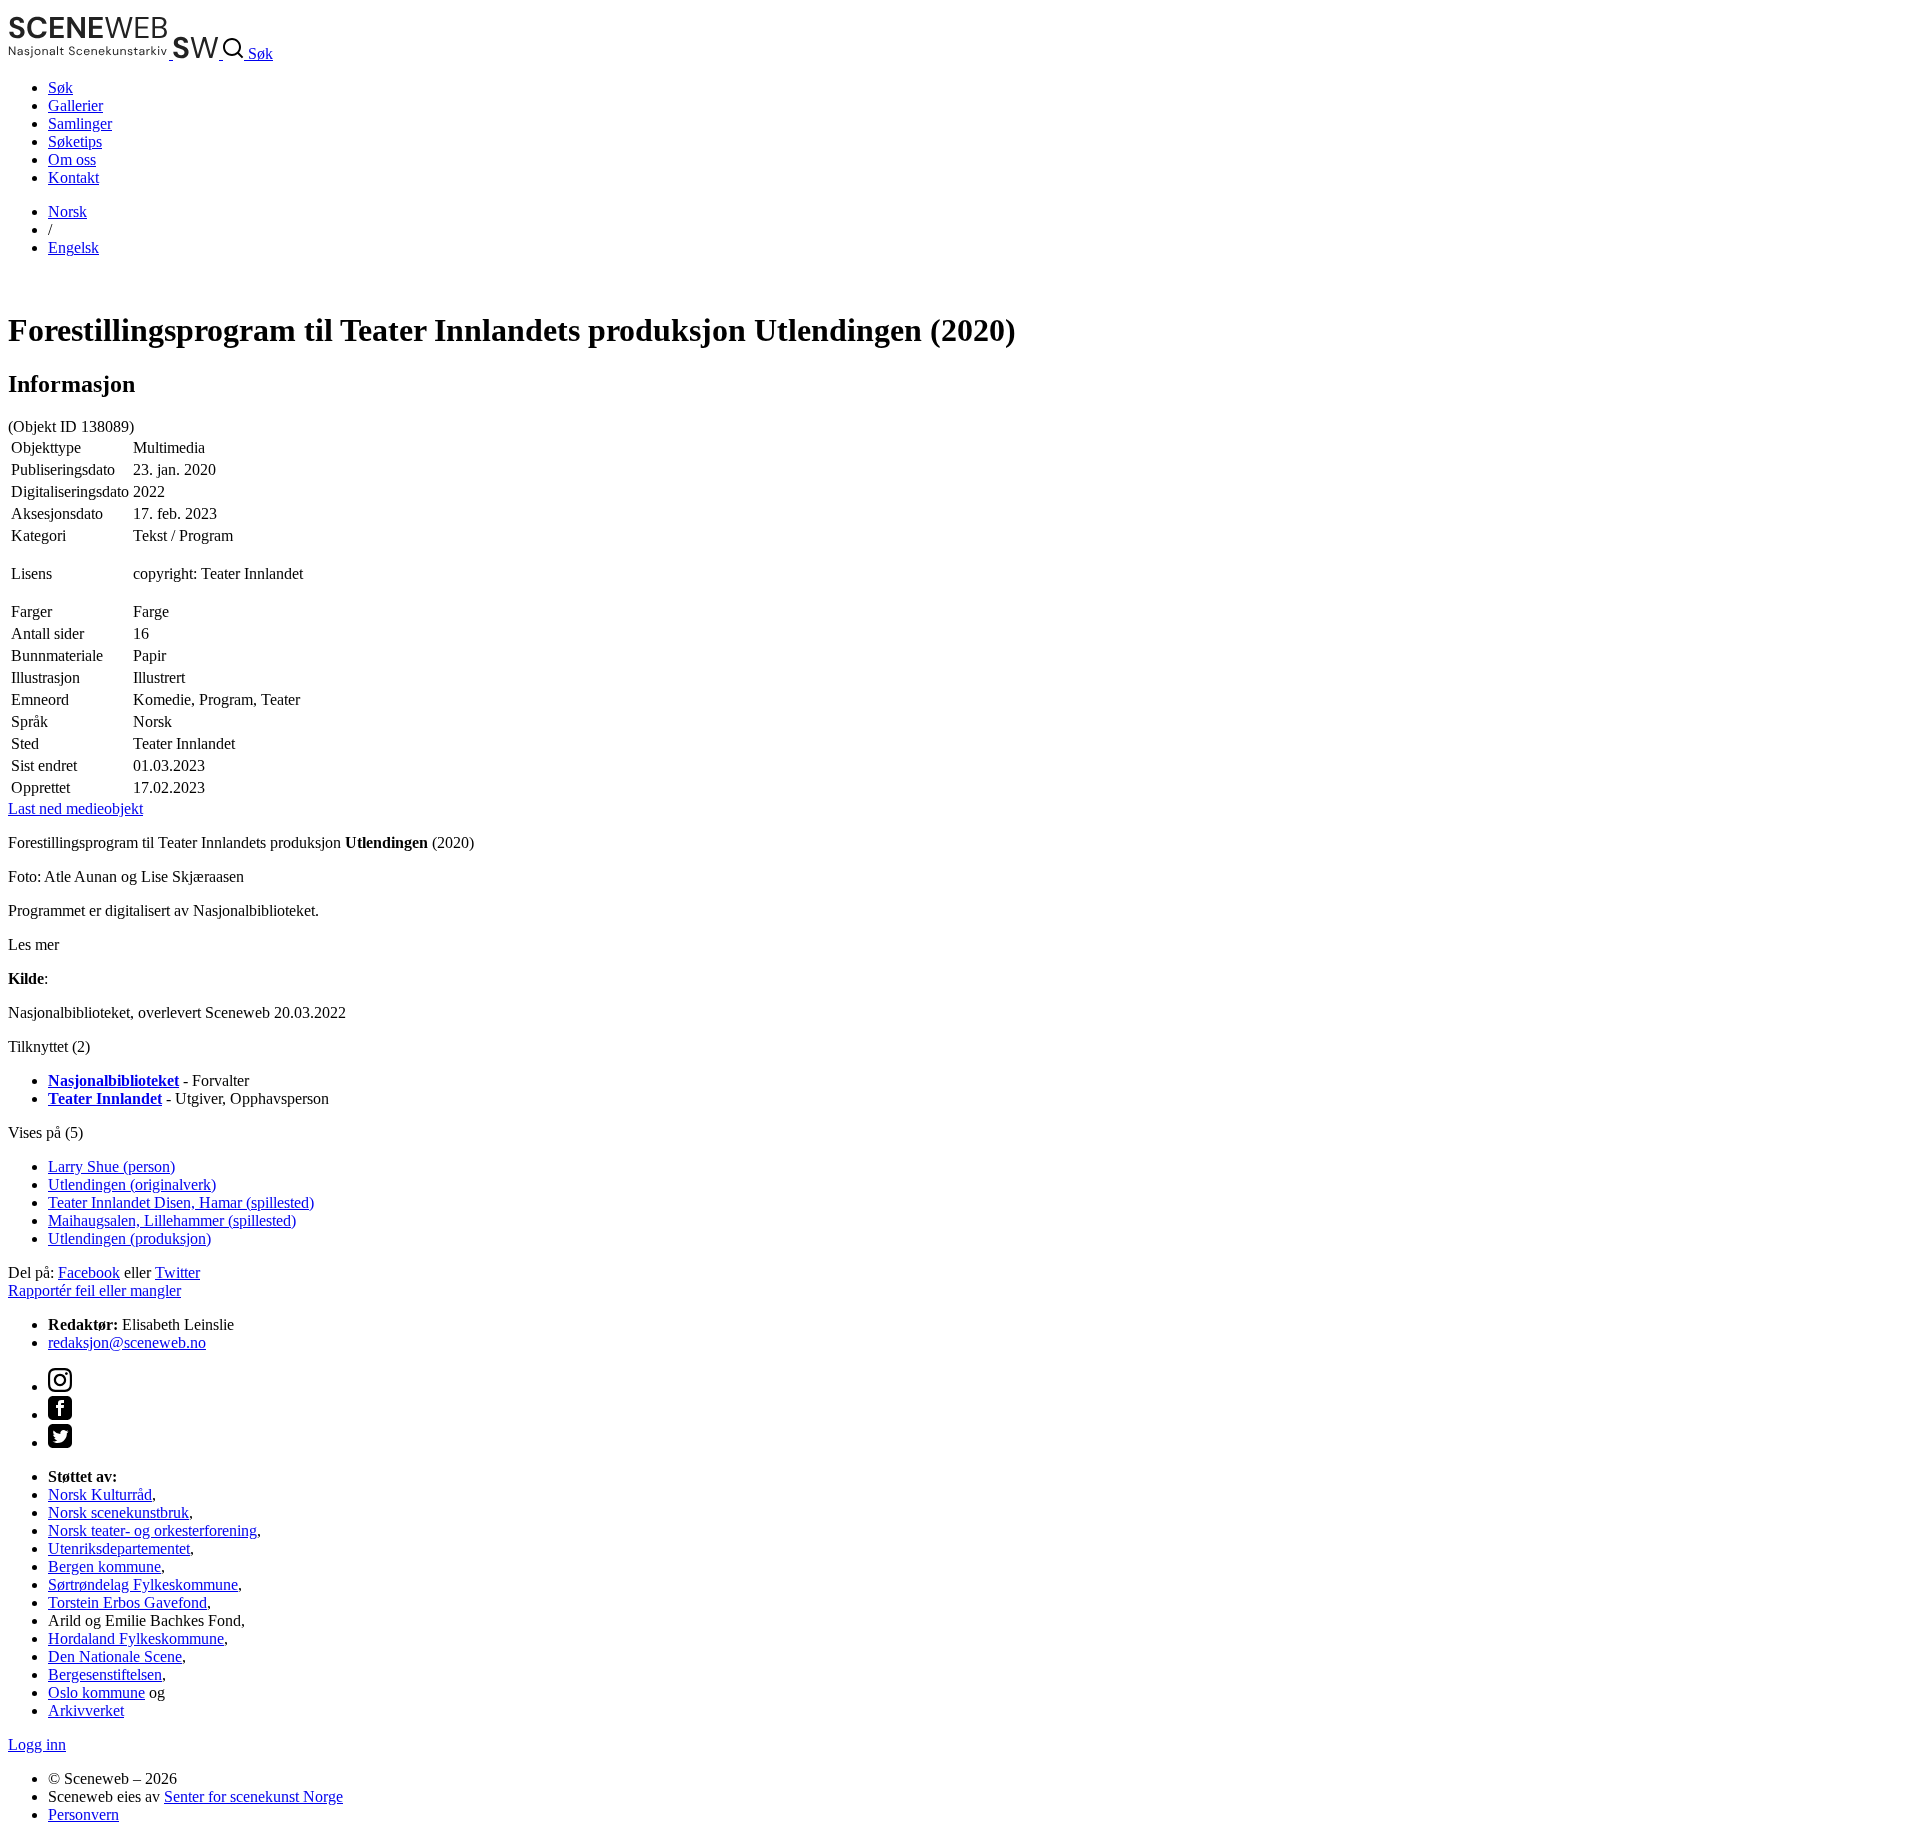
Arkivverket (86, 1710)
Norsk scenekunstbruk (118, 1512)
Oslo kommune (96, 1692)
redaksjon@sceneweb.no (127, 1342)
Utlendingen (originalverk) (132, 1184)
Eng (73, 247)
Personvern (83, 1814)
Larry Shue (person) (111, 1166)
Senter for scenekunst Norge (253, 1796)
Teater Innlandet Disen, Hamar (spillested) (181, 1202)
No (67, 211)
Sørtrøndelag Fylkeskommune (143, 1584)
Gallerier (75, 105)
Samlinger (80, 123)
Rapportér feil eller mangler (94, 1290)
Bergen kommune (104, 1566)
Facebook (89, 1272)
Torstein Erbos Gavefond (127, 1602)
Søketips (75, 141)
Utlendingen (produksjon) (129, 1238)
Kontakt (73, 177)
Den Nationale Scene (115, 1656)
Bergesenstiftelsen (105, 1674)
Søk (60, 87)
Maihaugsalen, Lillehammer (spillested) (172, 1220)
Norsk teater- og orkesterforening (152, 1530)
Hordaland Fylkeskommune (136, 1638)
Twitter (177, 1272)
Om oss (72, 159)
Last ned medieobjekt (75, 808)
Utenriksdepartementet (119, 1548)
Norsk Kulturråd (100, 1494)
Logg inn (37, 1744)
